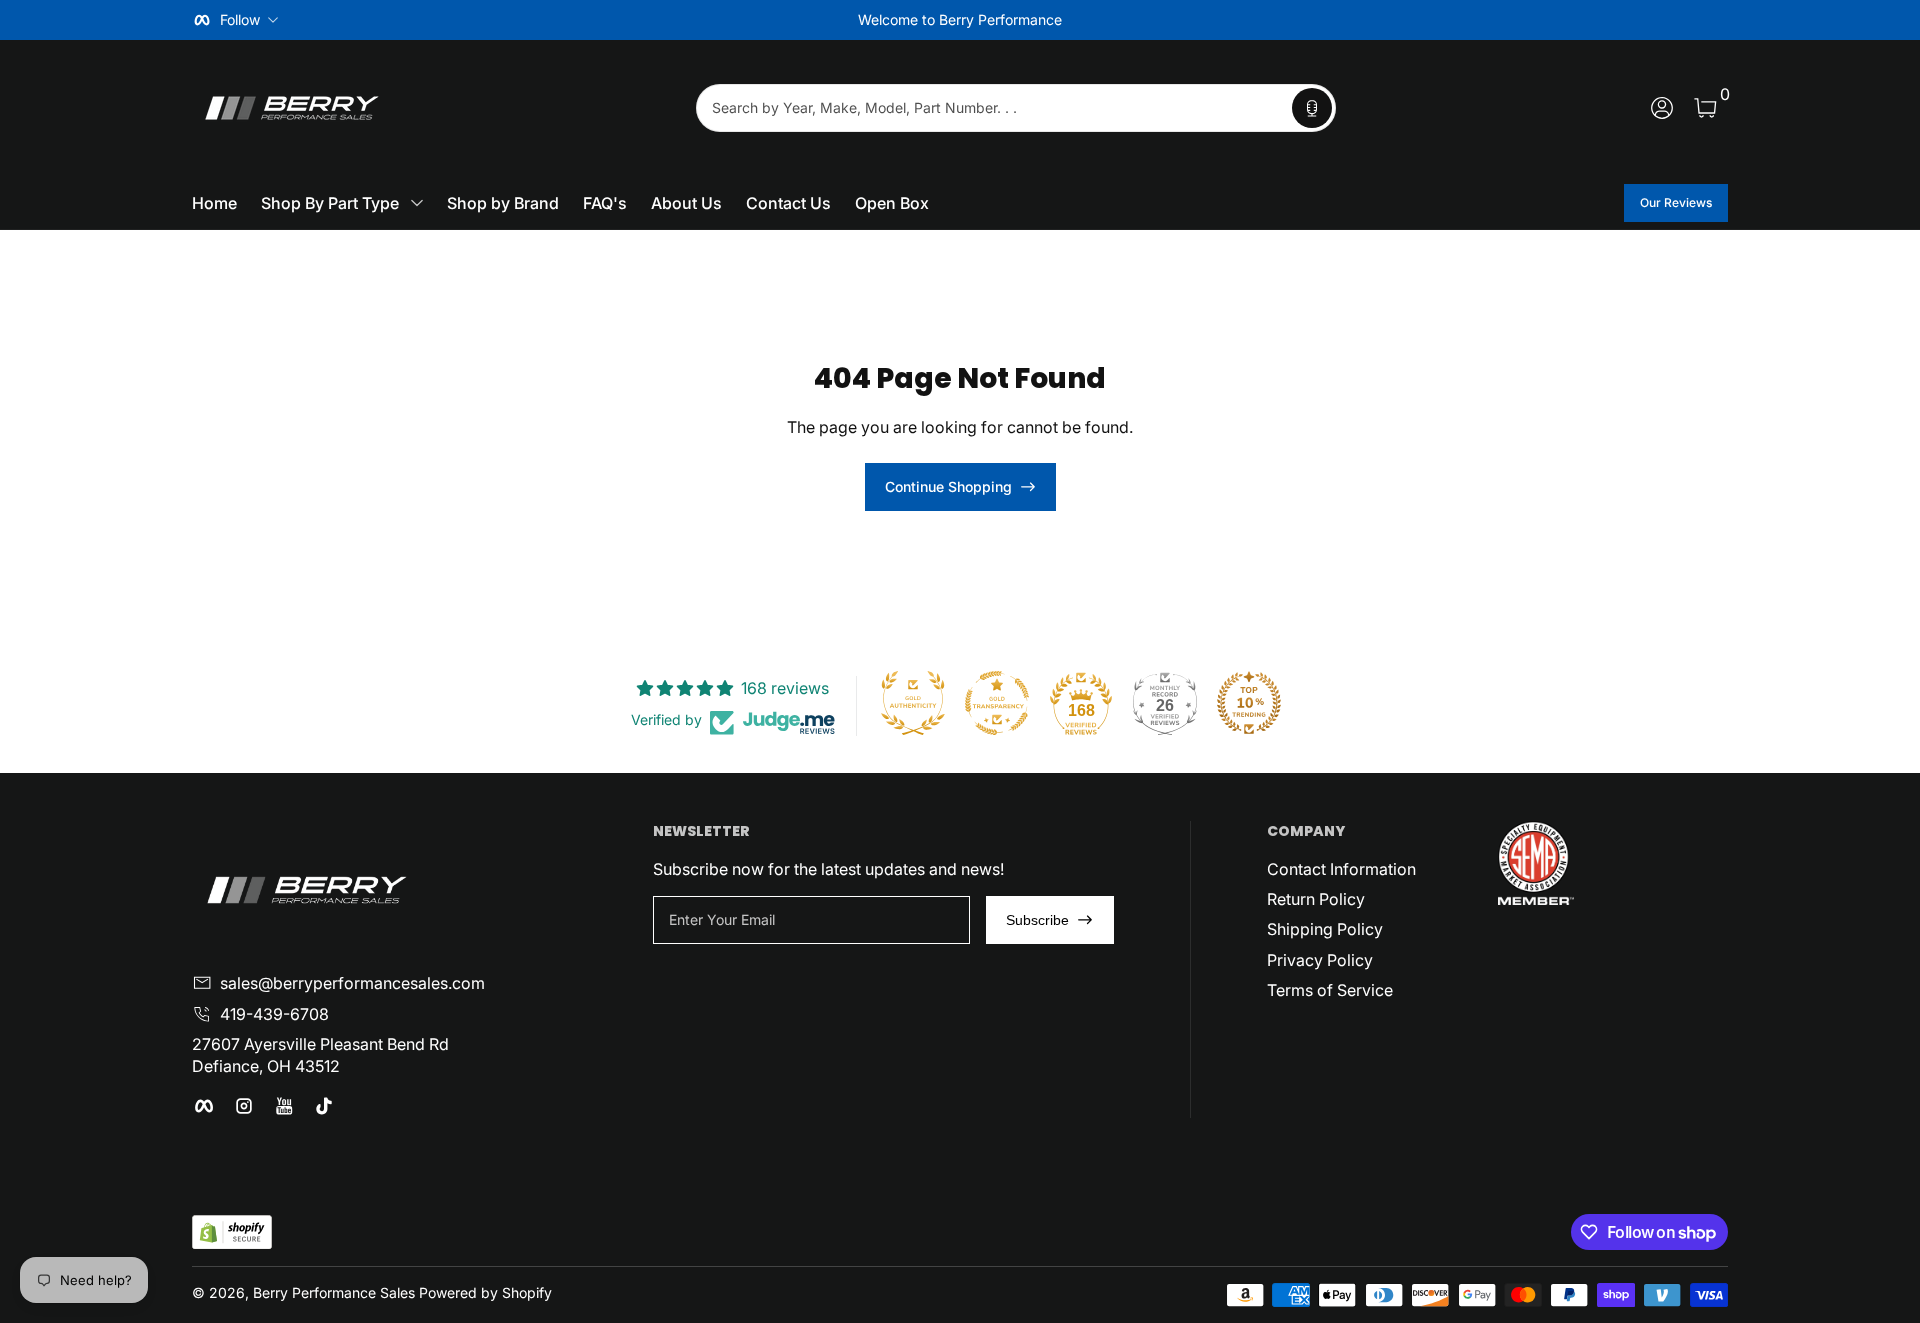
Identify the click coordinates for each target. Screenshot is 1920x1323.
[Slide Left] (656, 20)
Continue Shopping (948, 486)
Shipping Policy (1325, 929)
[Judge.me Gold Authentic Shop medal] (913, 703)
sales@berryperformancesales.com (352, 983)
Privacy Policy (1320, 960)
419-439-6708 (274, 1014)
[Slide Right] (1264, 20)
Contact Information (1341, 869)
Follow (240, 19)
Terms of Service (1330, 990)
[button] (1312, 108)
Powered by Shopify (485, 1292)
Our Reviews (1676, 202)
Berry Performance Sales (334, 1292)
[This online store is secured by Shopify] (232, 1232)
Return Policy (1316, 899)
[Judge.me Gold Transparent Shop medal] (997, 703)
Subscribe (1037, 920)
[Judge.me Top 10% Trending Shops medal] (1249, 703)
